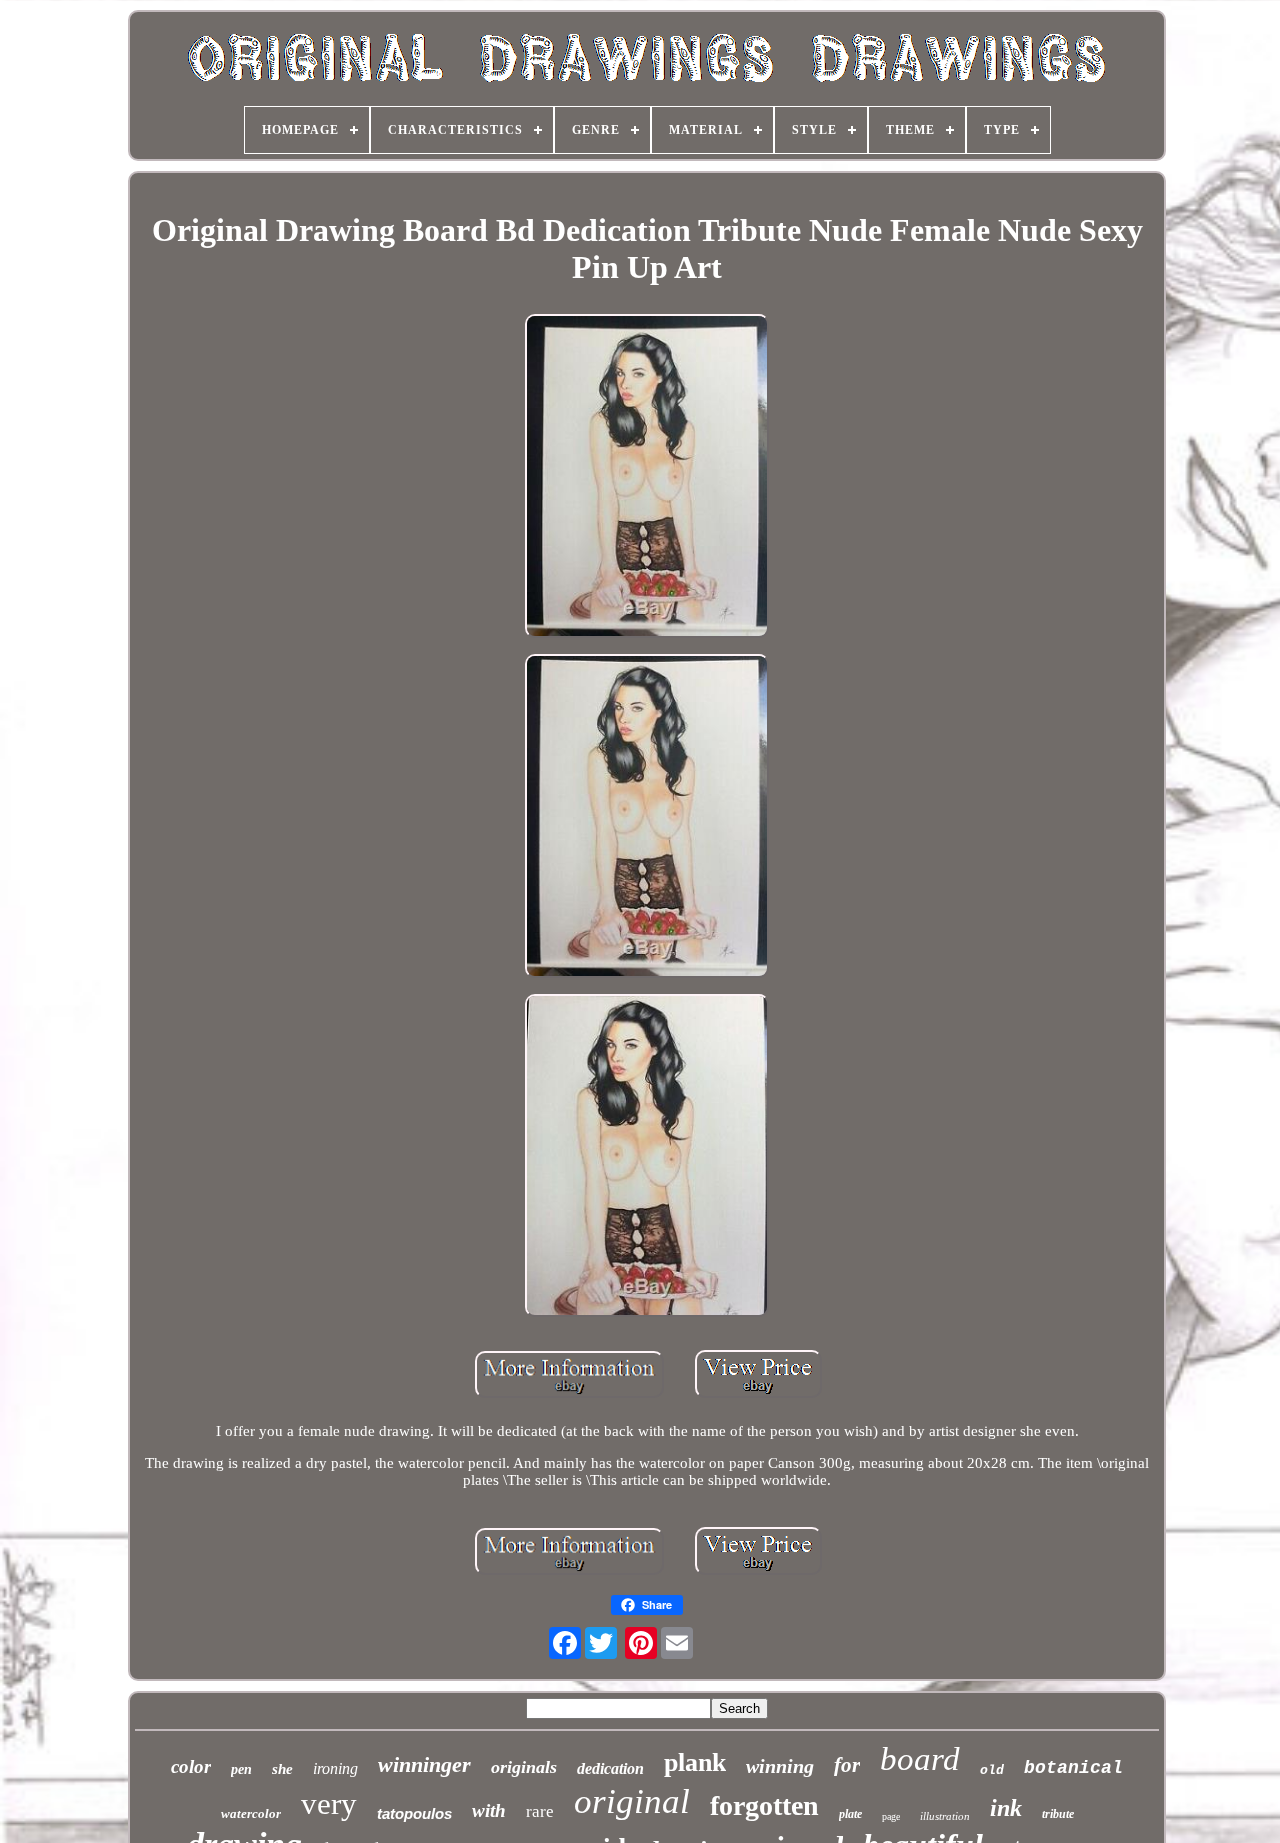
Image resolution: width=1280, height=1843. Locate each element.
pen (241, 1769)
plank (695, 1762)
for (847, 1765)
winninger (424, 1764)
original (632, 1801)
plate (850, 1814)
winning (780, 1766)
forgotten (764, 1805)
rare (540, 1811)
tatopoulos (414, 1813)
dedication (610, 1768)
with (489, 1810)
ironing (335, 1768)
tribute (1058, 1814)
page (891, 1816)
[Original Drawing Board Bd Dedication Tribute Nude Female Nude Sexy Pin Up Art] (647, 478)
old (992, 1770)
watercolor (251, 1813)
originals (524, 1767)
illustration (945, 1816)
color (191, 1766)
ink (1006, 1808)
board (920, 1759)
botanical (1073, 1768)
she (282, 1769)
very (329, 1803)
